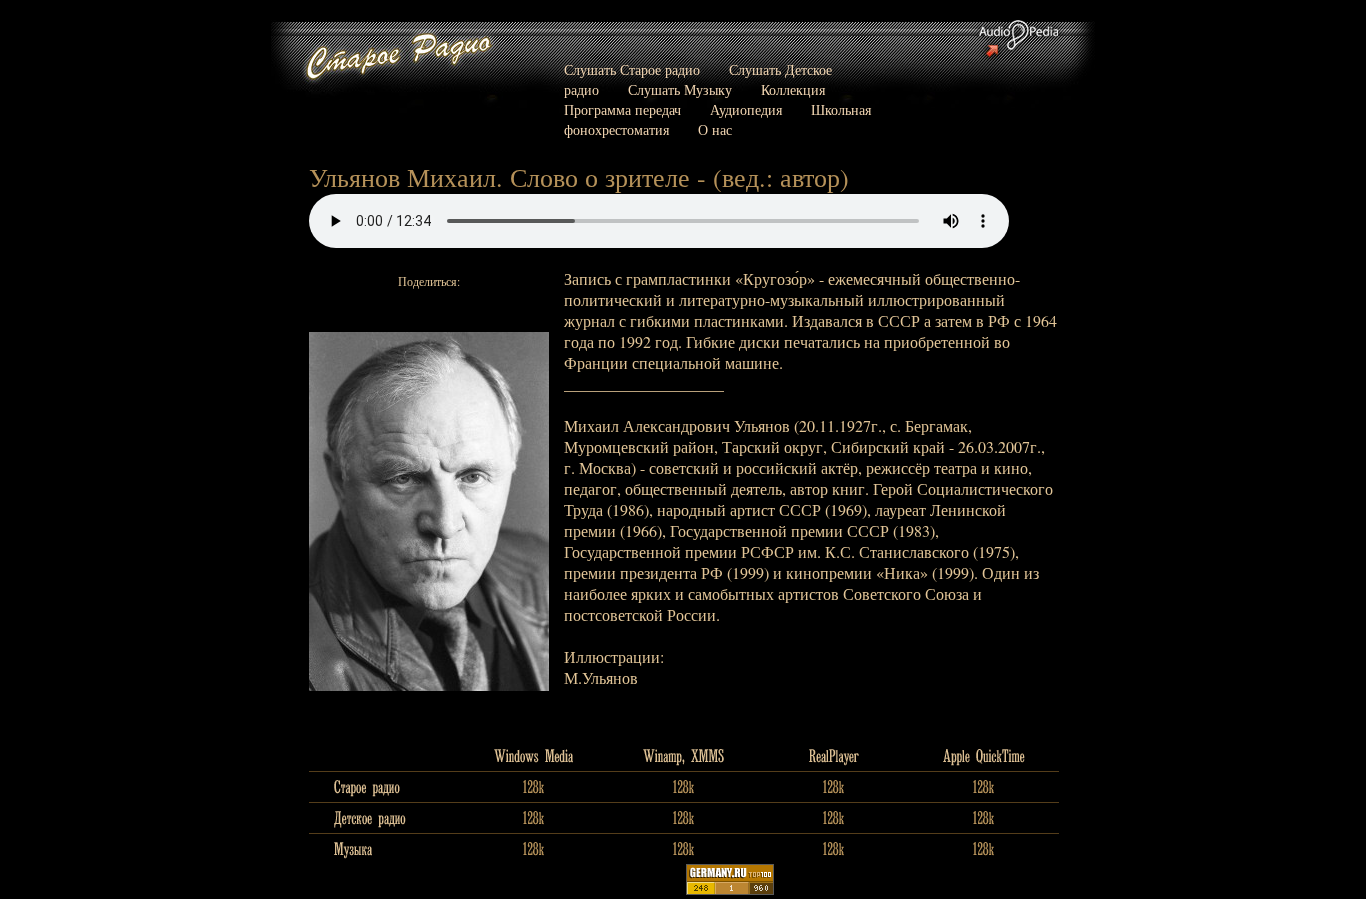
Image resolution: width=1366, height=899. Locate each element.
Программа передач (622, 109)
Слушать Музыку (680, 89)
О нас (715, 129)
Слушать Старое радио (632, 69)
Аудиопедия (746, 109)
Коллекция (793, 89)
